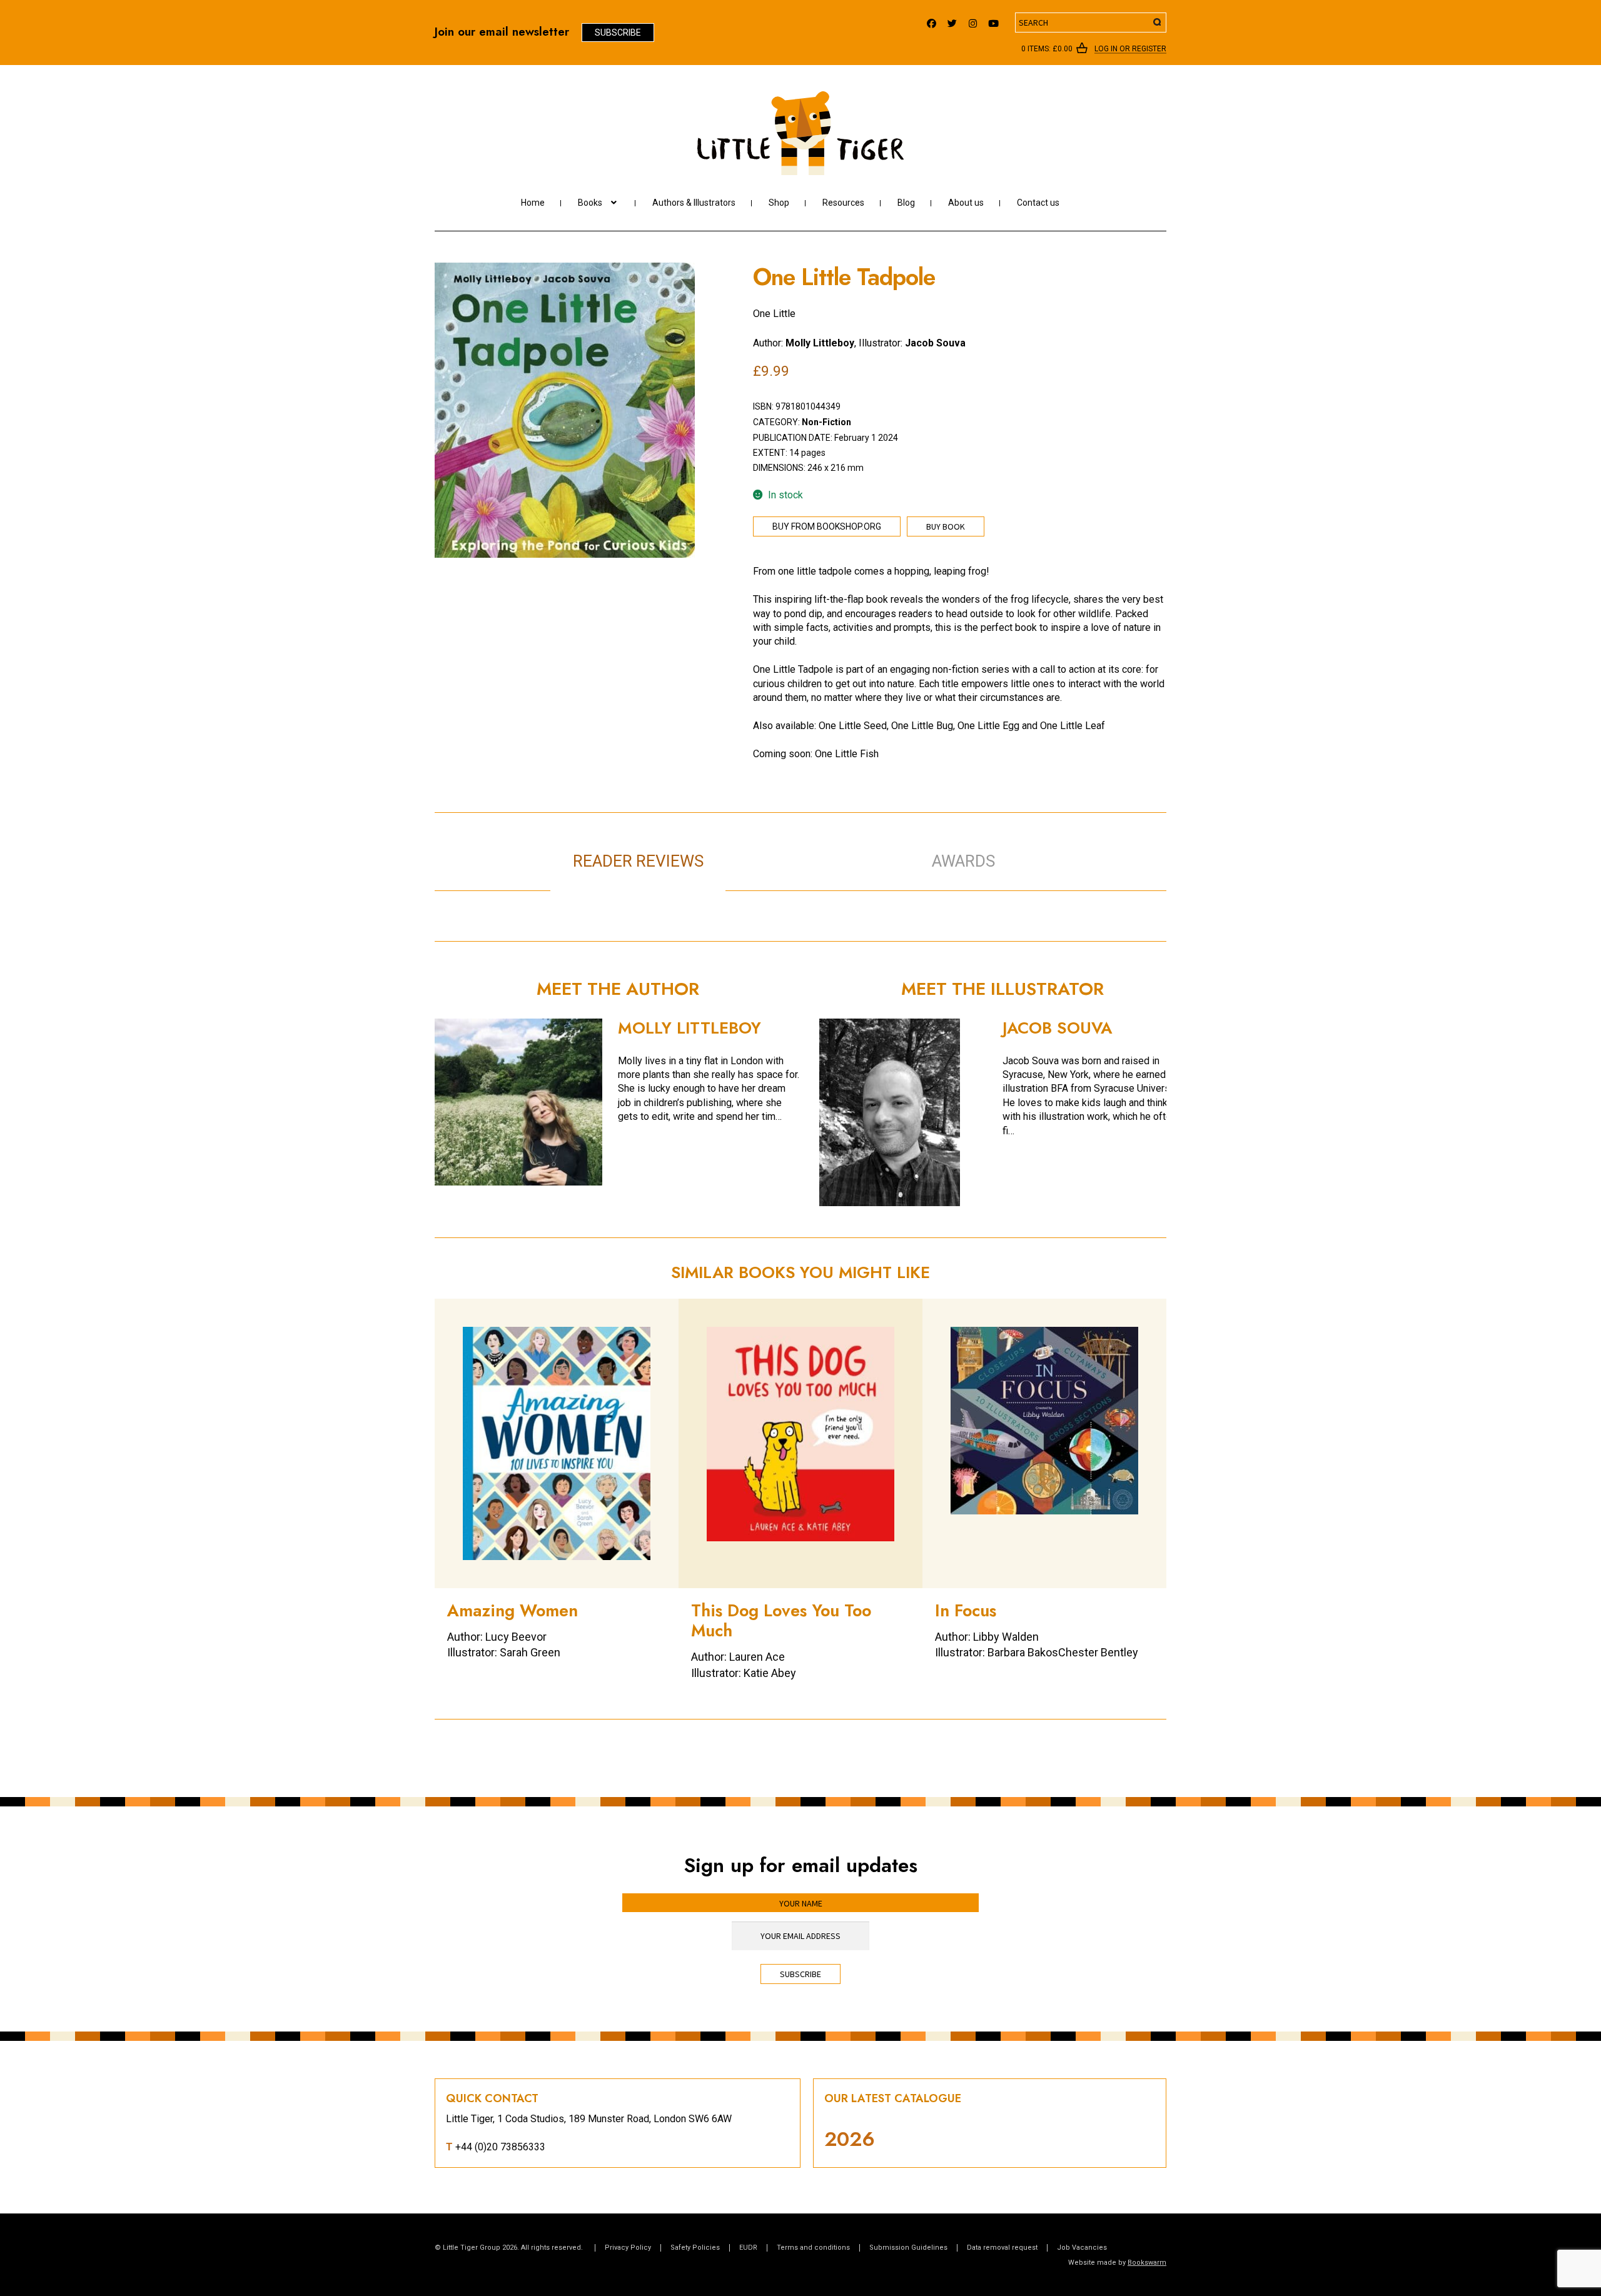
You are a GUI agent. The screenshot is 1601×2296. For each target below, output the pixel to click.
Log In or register (1130, 49)
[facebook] (932, 20)
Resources (843, 203)
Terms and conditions (813, 2248)
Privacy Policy (628, 2248)
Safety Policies (695, 2248)
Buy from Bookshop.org (827, 526)
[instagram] (973, 20)
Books (590, 203)
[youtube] (993, 20)
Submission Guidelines (908, 2248)
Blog (906, 203)
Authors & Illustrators (694, 203)
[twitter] (952, 20)
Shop (779, 203)
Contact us (1038, 203)
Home (533, 203)
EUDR (748, 2248)
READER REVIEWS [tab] (638, 861)
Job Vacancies (1082, 2248)
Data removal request (1002, 2248)
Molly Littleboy (820, 343)
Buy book (946, 526)
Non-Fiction (826, 422)
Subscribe (618, 33)
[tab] (813, 848)
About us (966, 203)
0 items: (1047, 49)
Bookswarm (1147, 2263)
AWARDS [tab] (963, 861)
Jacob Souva (935, 343)
